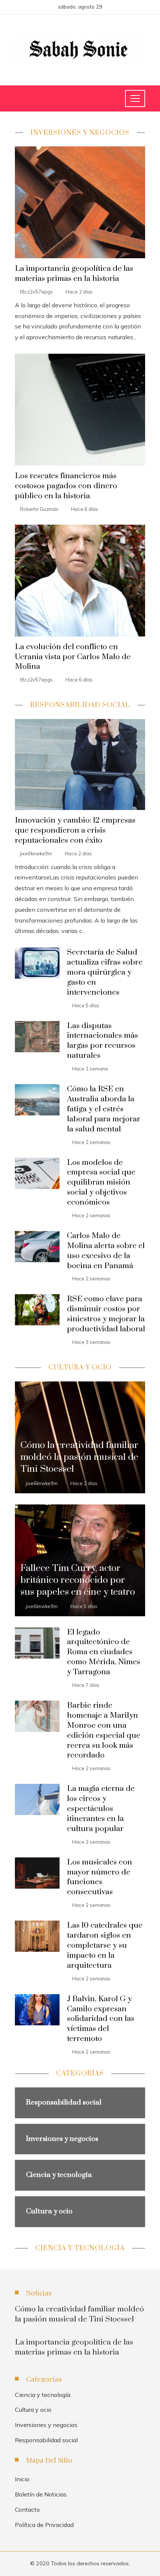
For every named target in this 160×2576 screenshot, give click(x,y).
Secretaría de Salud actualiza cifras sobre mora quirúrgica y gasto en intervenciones (105, 972)
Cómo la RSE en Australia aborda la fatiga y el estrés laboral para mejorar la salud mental (104, 1109)
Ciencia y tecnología (43, 2395)
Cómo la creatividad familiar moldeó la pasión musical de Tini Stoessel (79, 2314)
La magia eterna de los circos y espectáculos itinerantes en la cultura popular (101, 1809)
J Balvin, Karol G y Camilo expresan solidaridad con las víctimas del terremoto (101, 2019)
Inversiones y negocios (46, 2425)
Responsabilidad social (46, 2440)
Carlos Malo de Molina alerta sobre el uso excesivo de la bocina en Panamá (106, 1251)
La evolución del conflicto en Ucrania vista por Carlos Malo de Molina (73, 657)
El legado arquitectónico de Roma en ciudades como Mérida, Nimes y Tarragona (104, 1652)
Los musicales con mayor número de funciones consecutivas (100, 1877)
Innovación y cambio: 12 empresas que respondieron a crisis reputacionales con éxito (75, 830)
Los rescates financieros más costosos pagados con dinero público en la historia (66, 486)
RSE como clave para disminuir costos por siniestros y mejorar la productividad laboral (106, 1314)
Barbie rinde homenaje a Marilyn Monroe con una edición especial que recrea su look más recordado (104, 1730)
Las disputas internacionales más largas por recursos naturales (103, 1041)
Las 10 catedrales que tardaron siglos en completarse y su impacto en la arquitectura (105, 1945)
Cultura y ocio (33, 2410)
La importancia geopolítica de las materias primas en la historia (74, 274)
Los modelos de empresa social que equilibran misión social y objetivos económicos (101, 1183)
